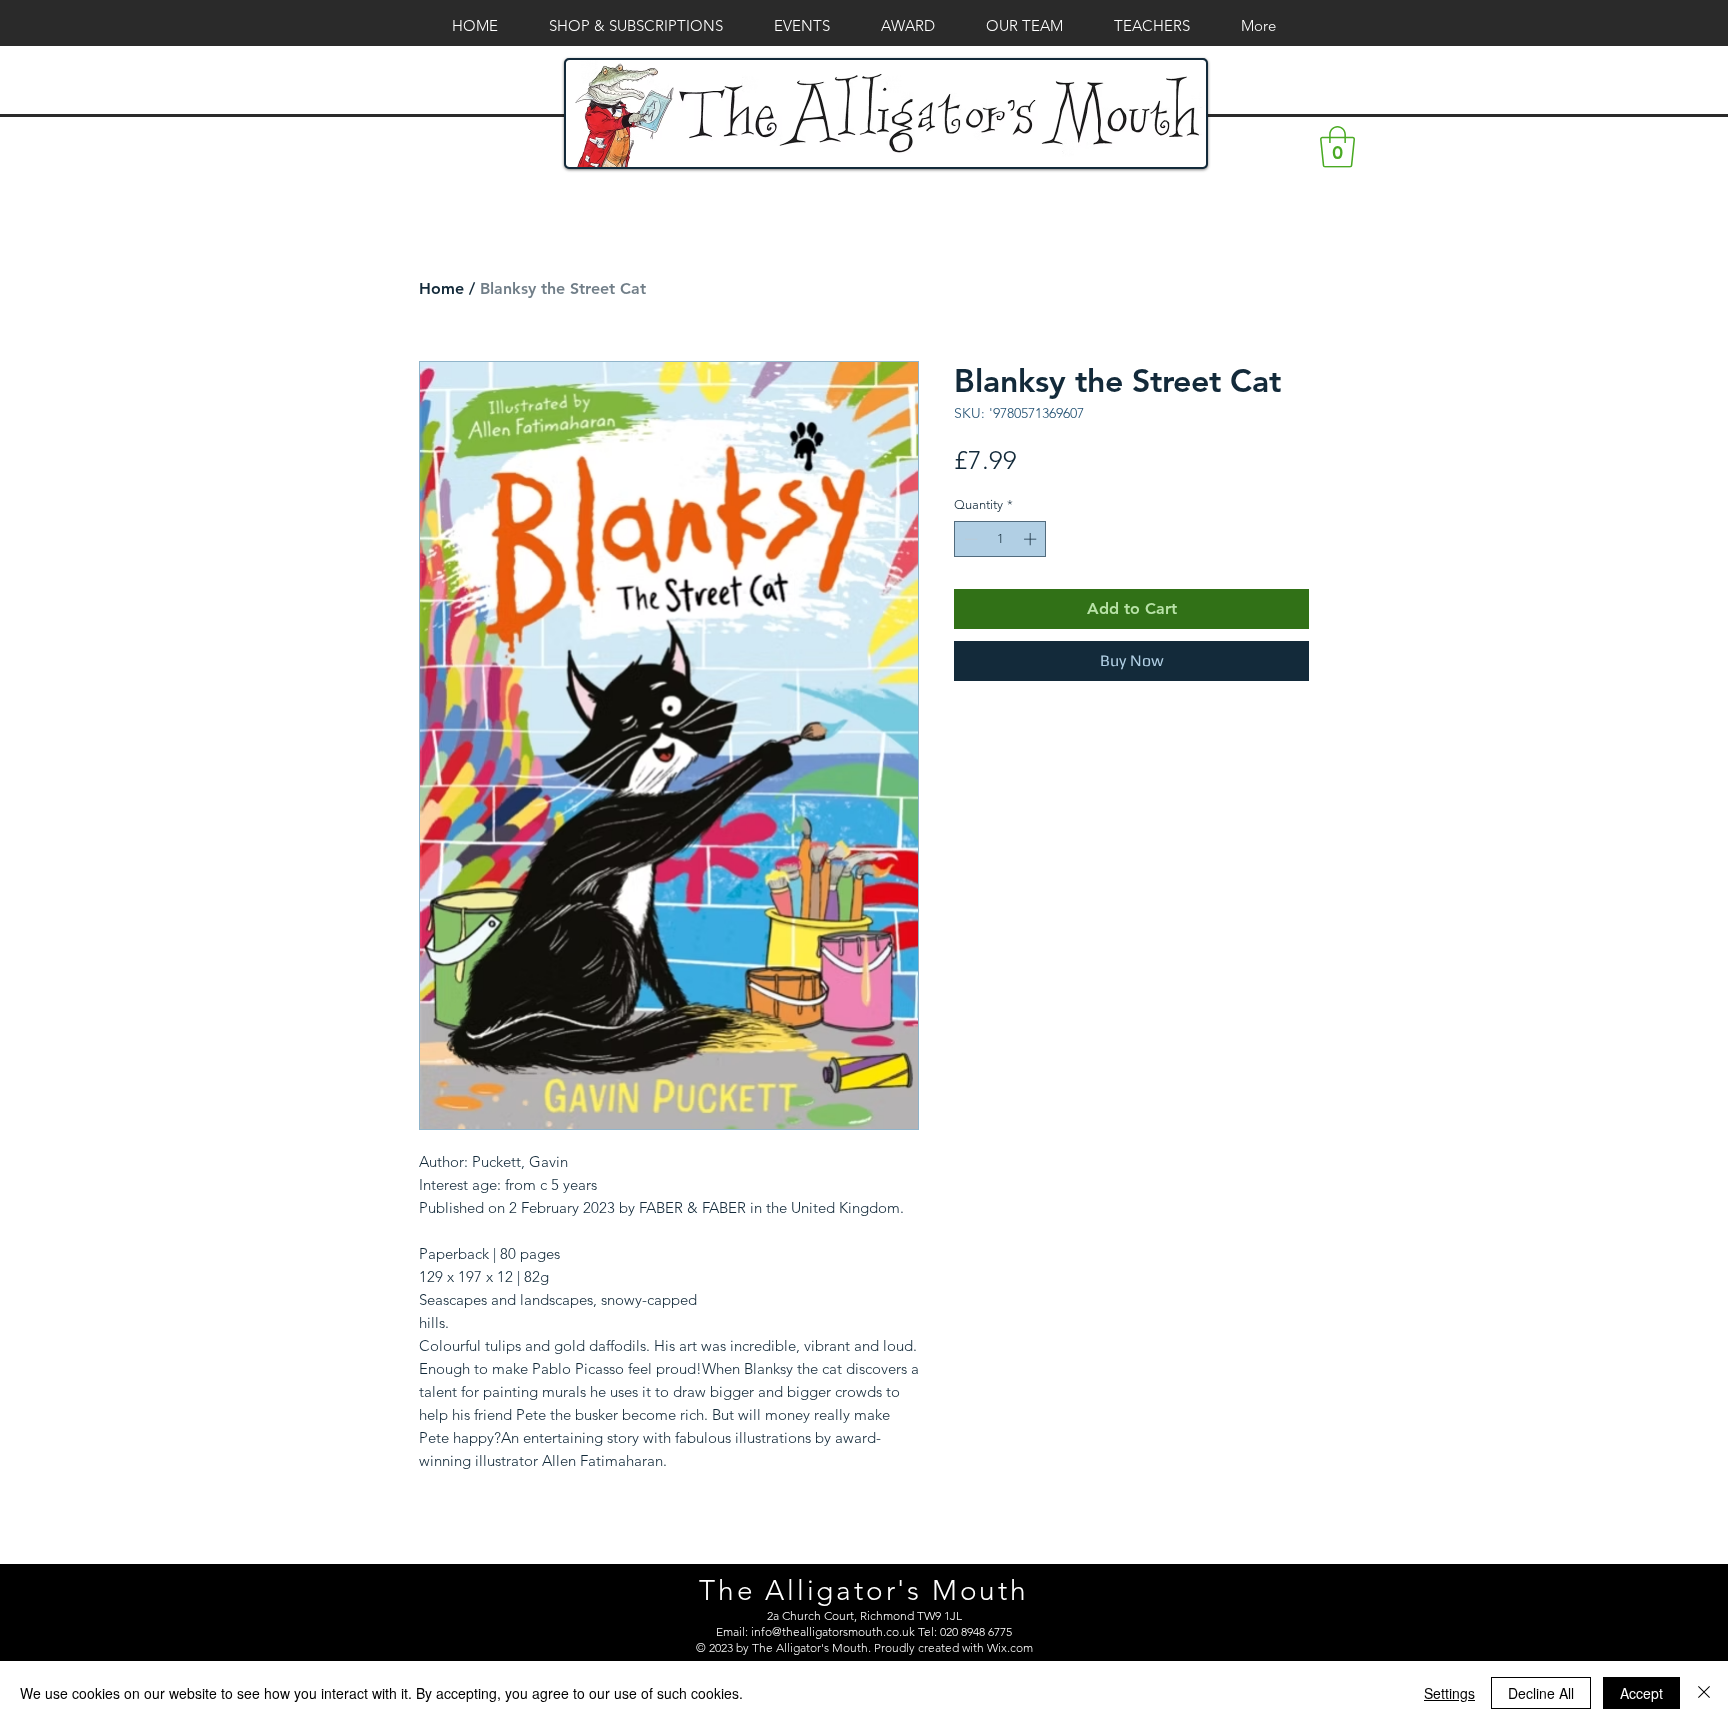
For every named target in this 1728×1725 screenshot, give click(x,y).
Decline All (1541, 1693)
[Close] (1704, 1693)
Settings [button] (1449, 1693)
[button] (1337, 147)
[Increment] (1032, 539)
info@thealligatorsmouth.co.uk (833, 1631)
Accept (1641, 1693)
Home (441, 288)
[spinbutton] (1000, 539)
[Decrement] (969, 539)
